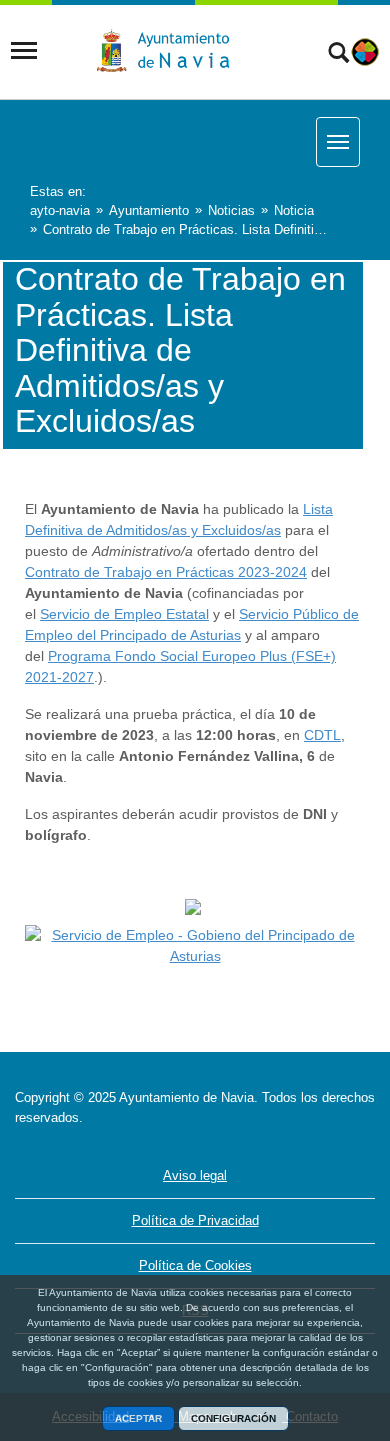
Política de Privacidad (195, 1220)
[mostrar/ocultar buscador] (338, 55)
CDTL (322, 735)
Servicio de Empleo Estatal (124, 614)
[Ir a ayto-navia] (172, 50)
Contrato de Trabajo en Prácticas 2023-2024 (166, 572)
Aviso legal (195, 1175)
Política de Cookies (195, 1265)
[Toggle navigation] (24, 51)
